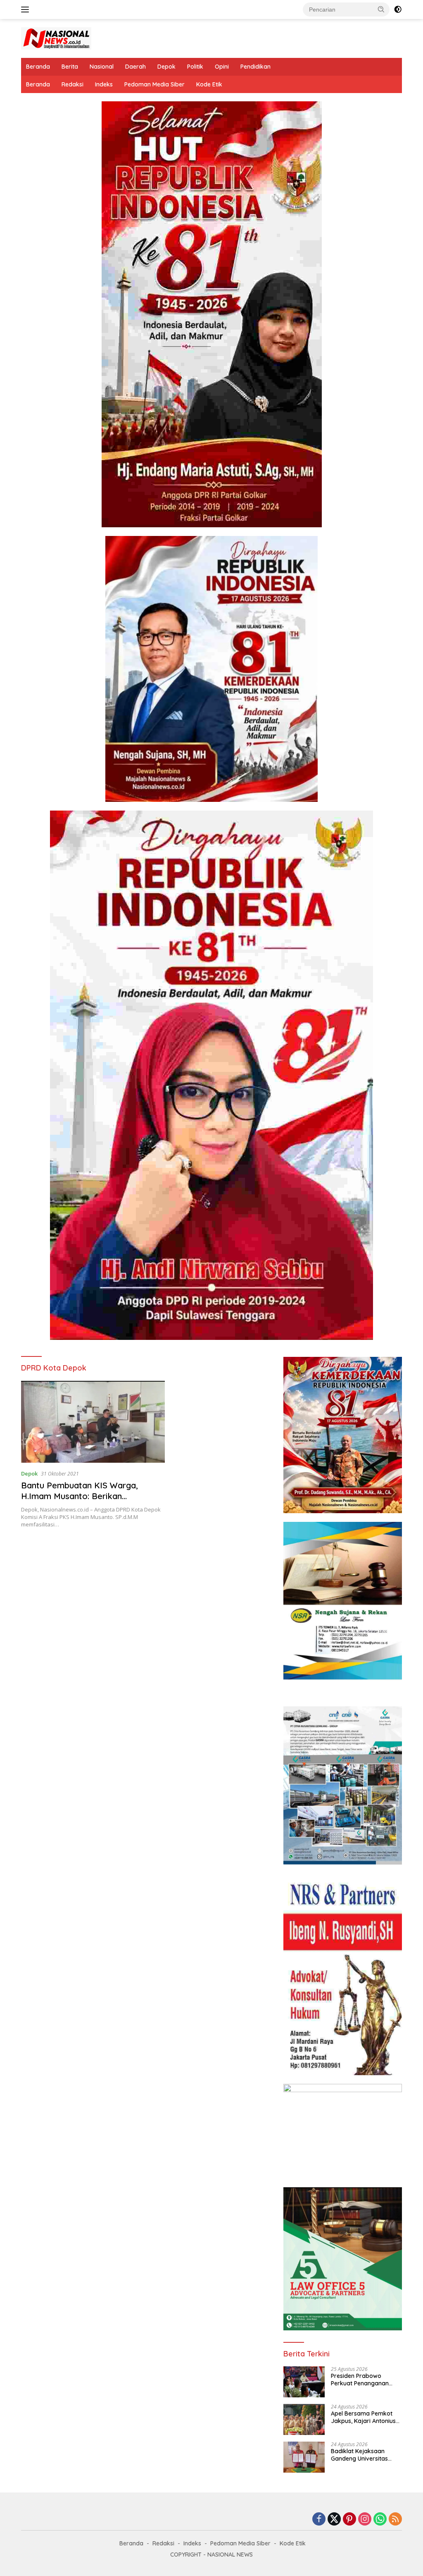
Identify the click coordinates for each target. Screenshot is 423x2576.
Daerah (135, 67)
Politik (195, 67)
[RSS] (395, 2520)
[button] (381, 9)
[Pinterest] (349, 2520)
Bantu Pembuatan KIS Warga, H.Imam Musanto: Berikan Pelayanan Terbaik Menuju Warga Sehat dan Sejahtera (87, 1501)
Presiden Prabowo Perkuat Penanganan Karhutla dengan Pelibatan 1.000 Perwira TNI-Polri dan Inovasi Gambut (363, 2380)
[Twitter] (334, 2520)
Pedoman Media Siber (154, 84)
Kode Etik (209, 84)
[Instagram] (365, 2520)
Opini (222, 67)
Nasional (102, 67)
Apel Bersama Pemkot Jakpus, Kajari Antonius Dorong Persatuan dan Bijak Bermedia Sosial (363, 2417)
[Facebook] (319, 2520)
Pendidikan (255, 67)
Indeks (104, 84)
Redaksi (72, 84)
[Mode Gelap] (398, 10)
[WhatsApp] (380, 2520)
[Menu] (27, 10)
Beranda (38, 67)
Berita (70, 67)
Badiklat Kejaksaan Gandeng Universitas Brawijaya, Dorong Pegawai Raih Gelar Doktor (359, 2455)
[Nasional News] (56, 38)
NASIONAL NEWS (230, 2554)
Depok (166, 67)
